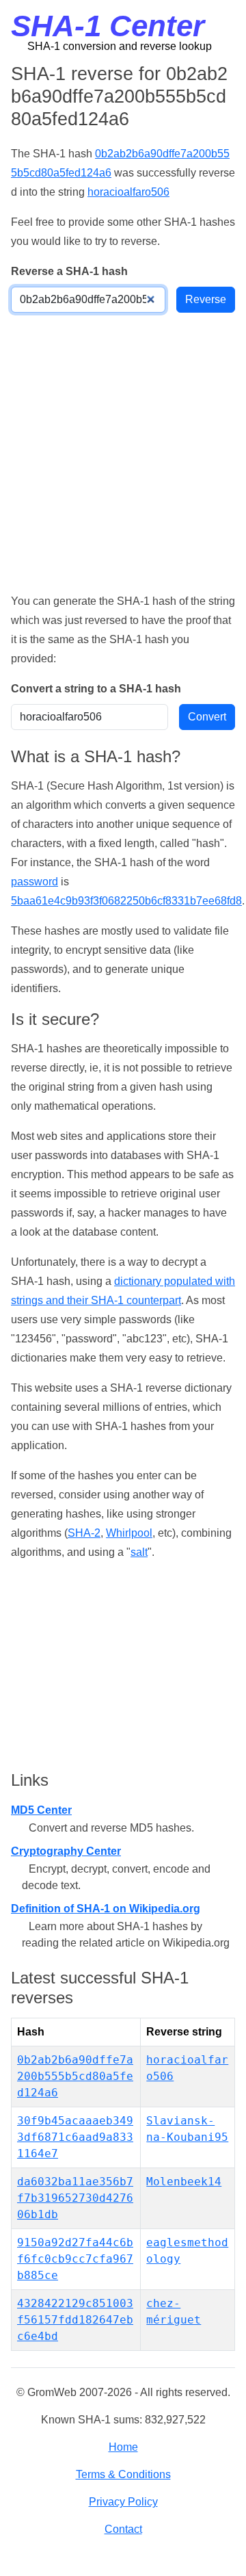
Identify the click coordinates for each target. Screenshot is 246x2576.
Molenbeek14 (184, 2182)
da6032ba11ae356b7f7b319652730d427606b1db (75, 2198)
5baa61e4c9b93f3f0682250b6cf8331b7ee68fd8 (126, 901)
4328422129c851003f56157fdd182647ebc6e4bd (75, 2320)
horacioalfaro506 (128, 192)
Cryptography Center (66, 1851)
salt (139, 1552)
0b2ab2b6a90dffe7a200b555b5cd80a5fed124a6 (75, 2076)
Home (123, 2447)
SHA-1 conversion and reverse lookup (120, 46)
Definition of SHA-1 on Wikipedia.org (106, 1909)
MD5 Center (41, 1810)
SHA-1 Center (108, 26)
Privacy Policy (123, 2502)
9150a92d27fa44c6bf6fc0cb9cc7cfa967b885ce (75, 2259)
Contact (123, 2529)
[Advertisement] (123, 452)
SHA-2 (84, 1533)
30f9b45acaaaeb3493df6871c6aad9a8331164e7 (75, 2137)
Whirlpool (129, 1533)
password (35, 882)
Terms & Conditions (123, 2474)
